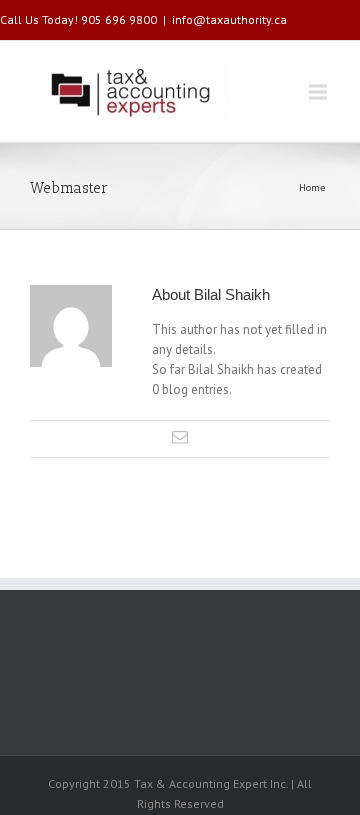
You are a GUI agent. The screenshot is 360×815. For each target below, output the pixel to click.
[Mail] (180, 437)
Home (312, 187)
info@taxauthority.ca (229, 19)
